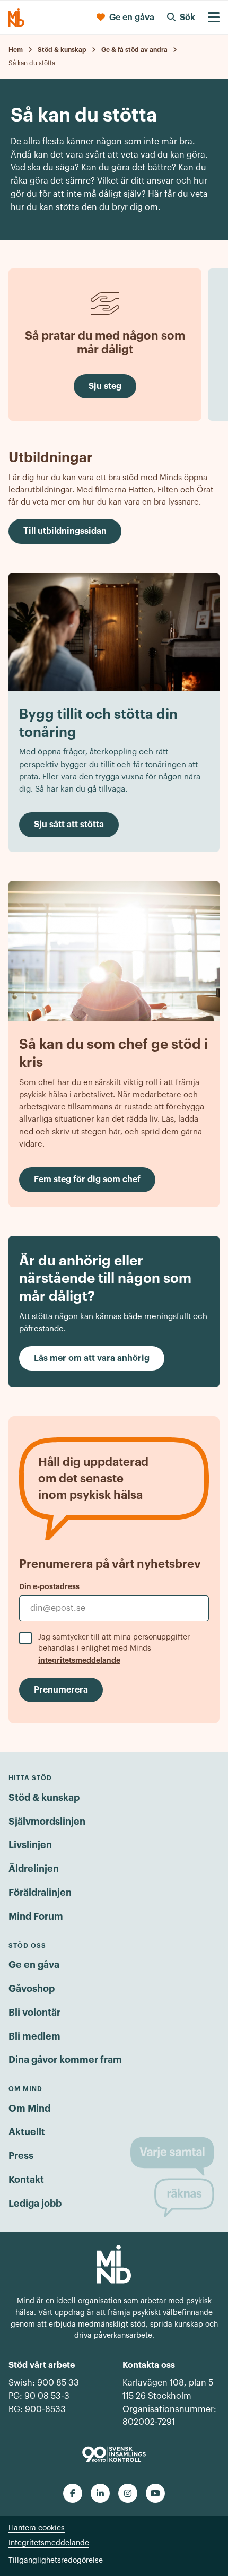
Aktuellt (27, 2132)
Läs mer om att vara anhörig (92, 1358)
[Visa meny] (214, 18)
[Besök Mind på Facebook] (73, 2493)
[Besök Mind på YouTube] (155, 2493)
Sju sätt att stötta (69, 825)
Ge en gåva (34, 1965)
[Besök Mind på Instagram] (128, 2493)
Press (21, 2156)
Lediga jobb (35, 2204)
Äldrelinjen (34, 1869)
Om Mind (29, 2109)
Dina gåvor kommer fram (65, 2060)
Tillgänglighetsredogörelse (56, 2561)
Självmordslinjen (47, 1822)
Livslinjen (30, 1845)
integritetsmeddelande (79, 1660)
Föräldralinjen (40, 1893)
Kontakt (26, 2180)
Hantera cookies (37, 2528)
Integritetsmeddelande (49, 2543)
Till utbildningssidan (65, 531)
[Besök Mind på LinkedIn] (100, 2493)
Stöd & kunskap (44, 1798)
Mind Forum (36, 1916)
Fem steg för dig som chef (87, 1179)
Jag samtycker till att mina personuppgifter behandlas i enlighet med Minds (114, 1649)
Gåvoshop (32, 1989)
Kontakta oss (149, 2365)
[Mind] (16, 18)
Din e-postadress (49, 1586)
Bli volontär (34, 2013)
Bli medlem (34, 2036)
